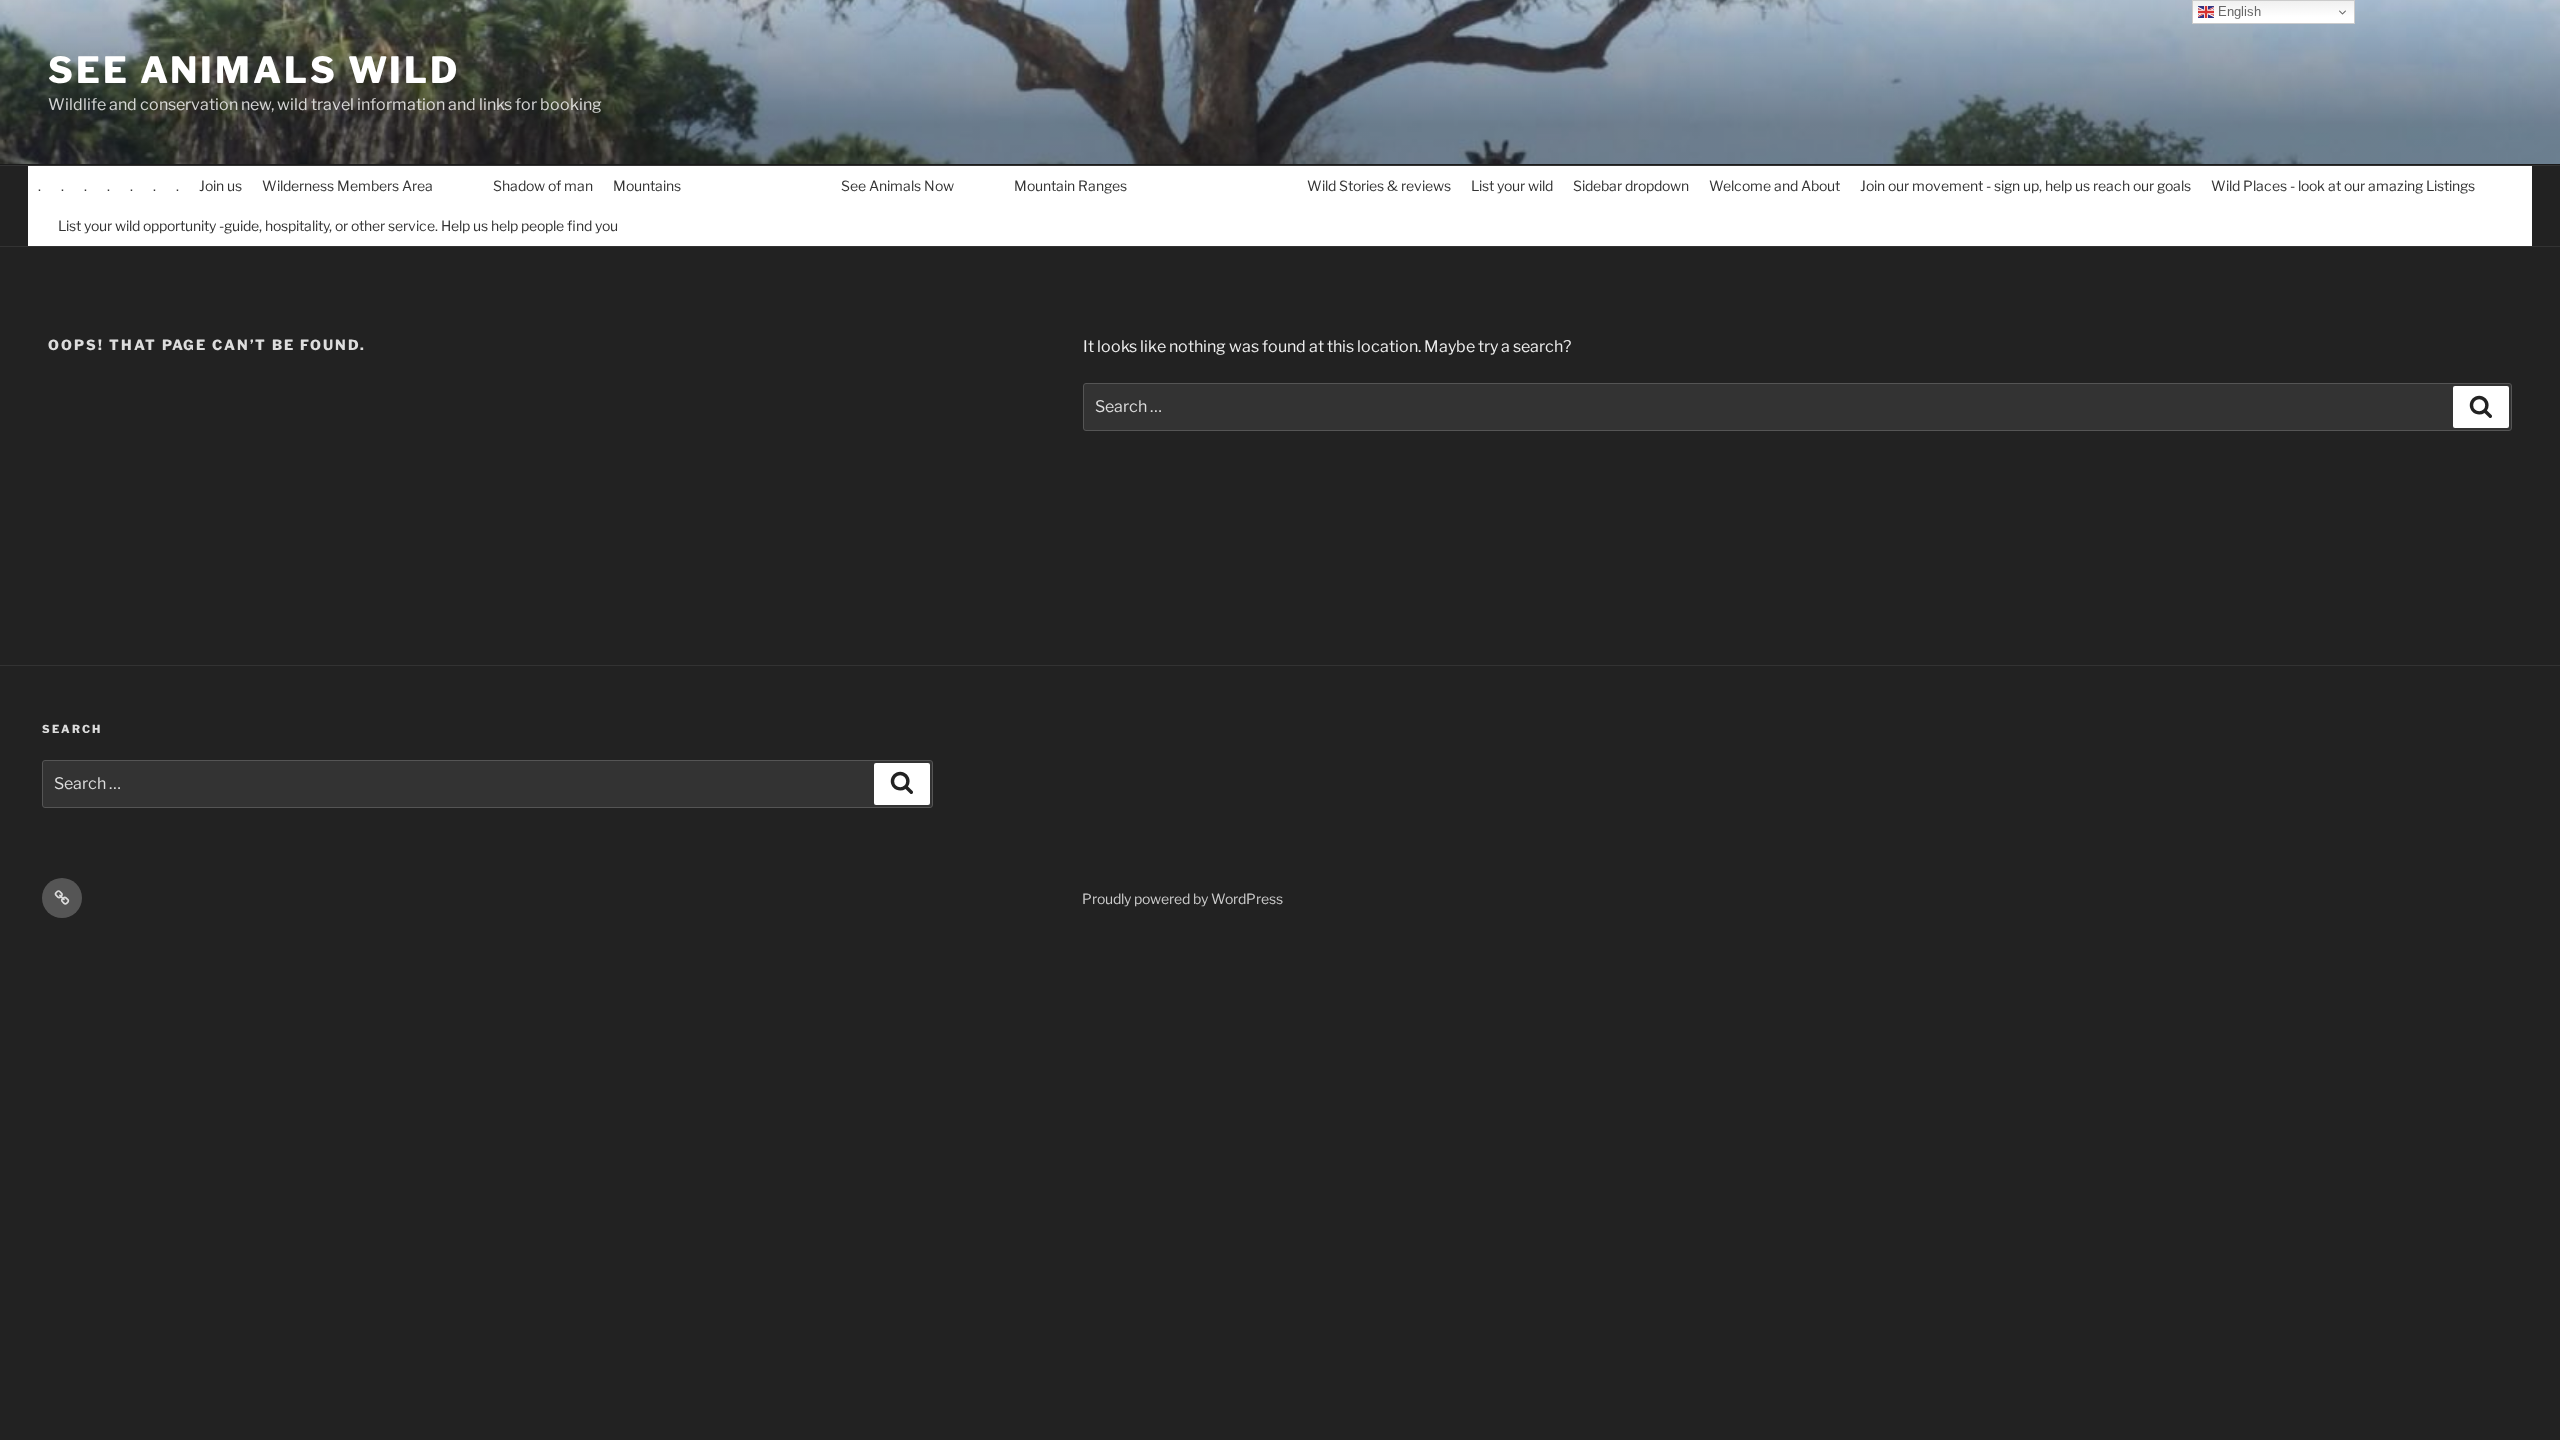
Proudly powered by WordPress (1182, 898)
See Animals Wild (254, 70)
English (2237, 11)
